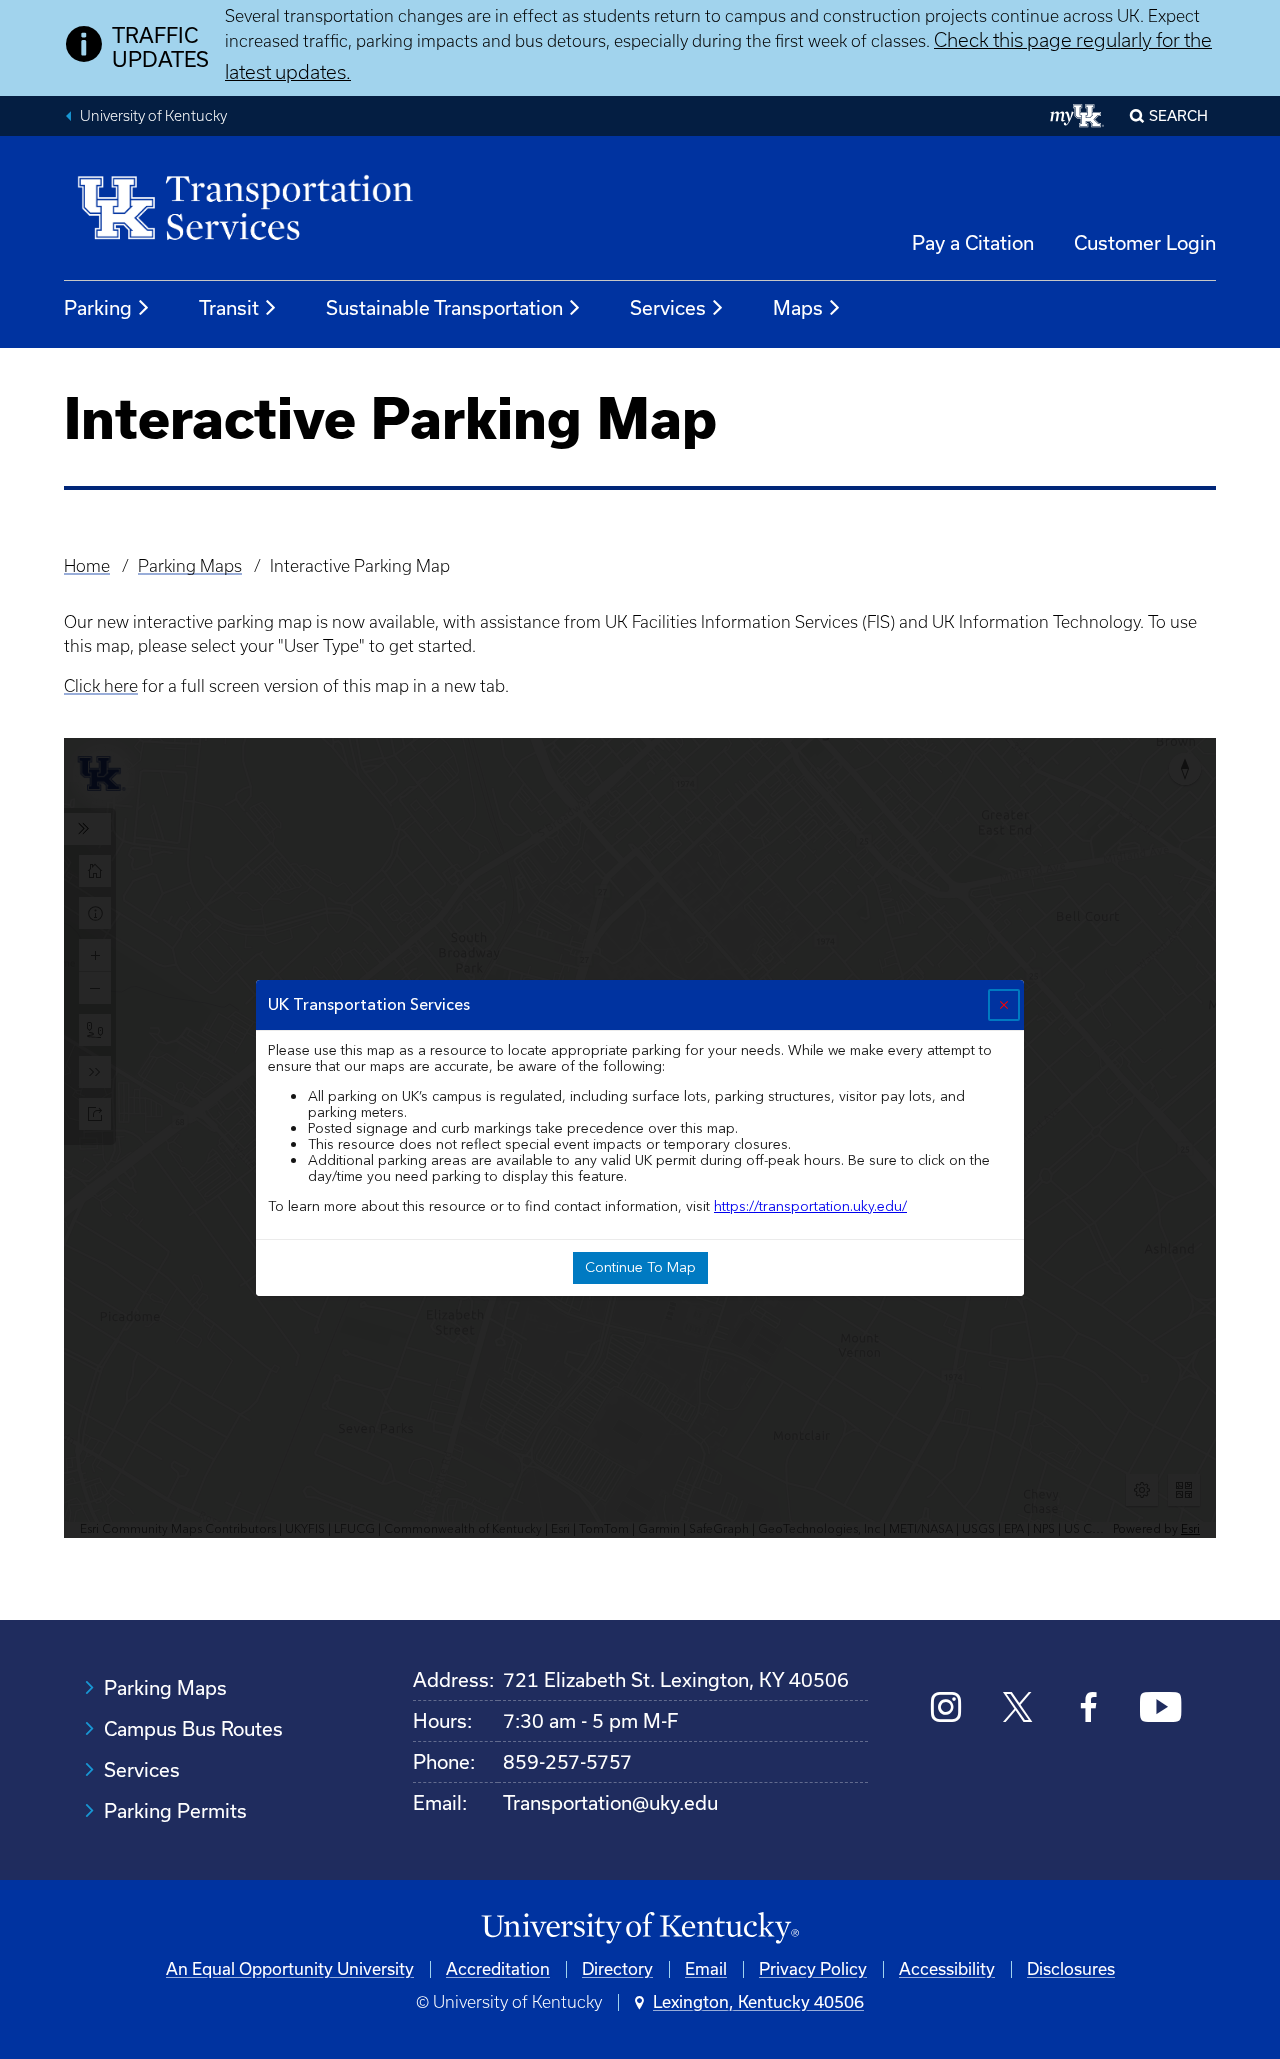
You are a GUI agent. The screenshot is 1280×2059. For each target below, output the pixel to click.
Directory (617, 1969)
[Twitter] (1017, 1709)
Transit (229, 308)
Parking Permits (175, 1811)
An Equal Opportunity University (290, 1969)
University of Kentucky (153, 116)
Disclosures (1071, 1969)
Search (1178, 116)
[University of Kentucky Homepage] (640, 1928)
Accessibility (947, 1969)
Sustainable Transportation (444, 308)
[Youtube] (1160, 1709)
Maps (798, 308)
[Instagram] (946, 1709)
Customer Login (1145, 243)
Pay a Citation (973, 243)
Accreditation (498, 1969)
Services (668, 308)
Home (87, 566)
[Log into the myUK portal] (1077, 116)
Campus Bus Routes (193, 1729)
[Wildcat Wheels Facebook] (1088, 1709)
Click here (101, 686)
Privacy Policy (813, 1969)
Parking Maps (190, 566)
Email (706, 1969)
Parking (98, 308)
